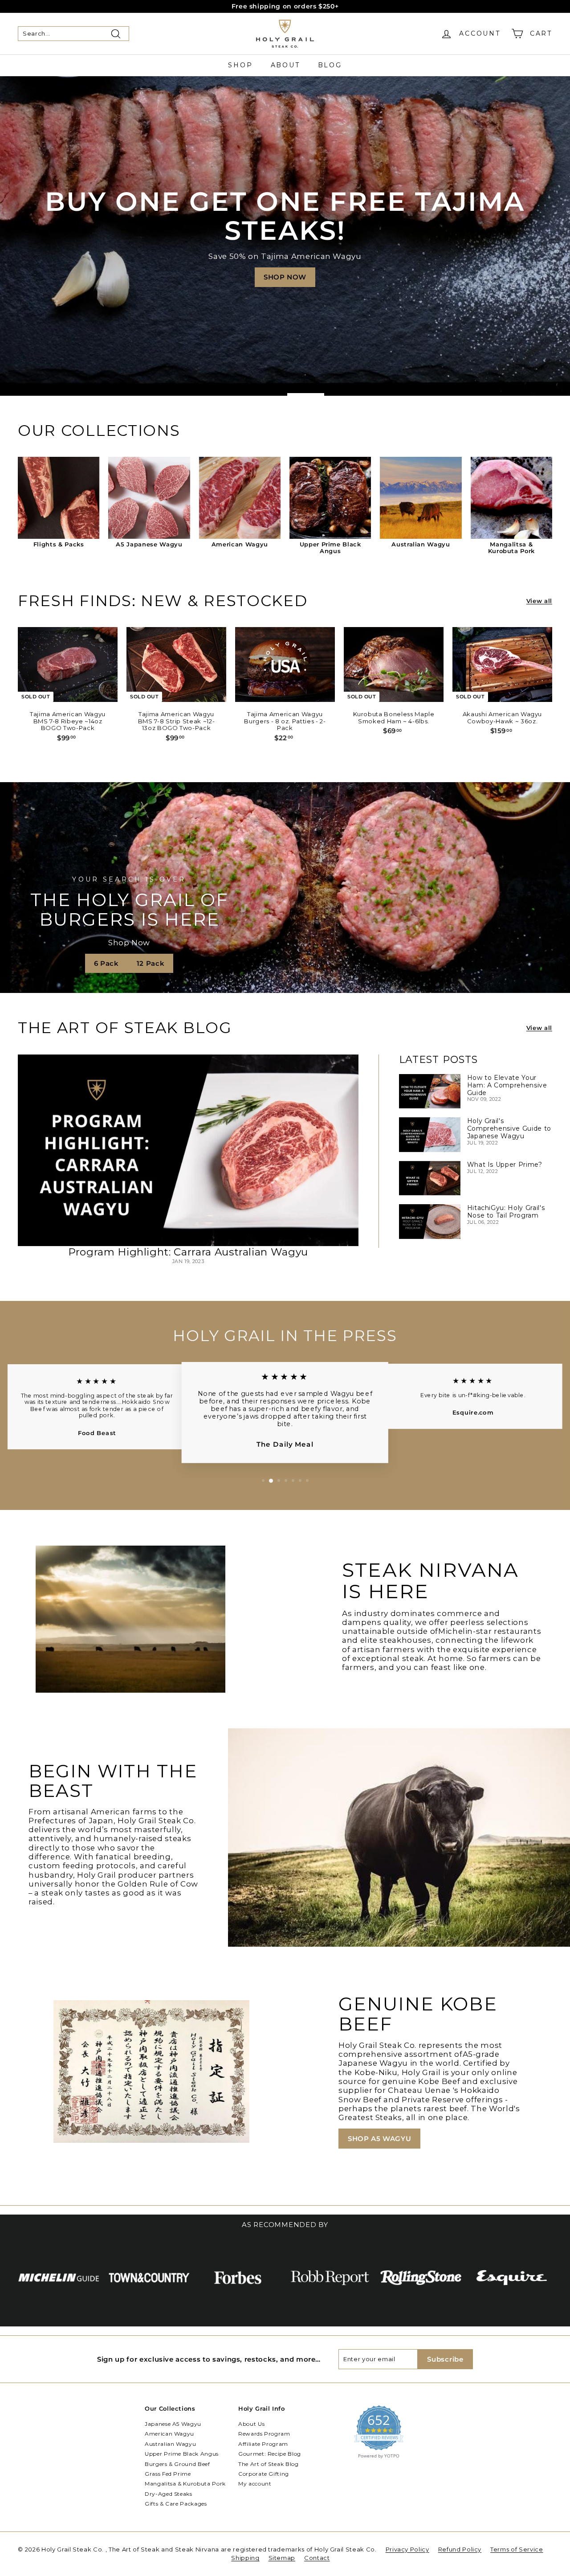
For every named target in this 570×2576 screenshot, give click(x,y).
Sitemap (282, 2558)
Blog (330, 65)
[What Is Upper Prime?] (430, 1178)
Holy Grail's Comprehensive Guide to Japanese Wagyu (509, 1128)
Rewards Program (264, 2434)
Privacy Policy (407, 2549)
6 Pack (106, 963)
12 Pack (151, 963)
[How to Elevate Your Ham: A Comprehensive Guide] (430, 1091)
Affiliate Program (263, 2444)
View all (539, 601)
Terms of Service (517, 2549)
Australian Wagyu (170, 2444)
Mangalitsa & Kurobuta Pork (185, 2484)
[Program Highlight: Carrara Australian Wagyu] (188, 1150)
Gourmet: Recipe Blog (270, 2454)
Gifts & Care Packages (176, 2504)
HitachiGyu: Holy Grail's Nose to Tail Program (506, 1212)
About (285, 65)
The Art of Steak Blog (269, 2464)
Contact (317, 2558)
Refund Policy (460, 2549)
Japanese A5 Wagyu (173, 2424)
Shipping (245, 2558)
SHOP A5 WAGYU (379, 2139)
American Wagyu (169, 2434)
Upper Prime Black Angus (182, 2454)
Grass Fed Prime (168, 2474)
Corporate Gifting (264, 2474)
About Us (251, 2424)
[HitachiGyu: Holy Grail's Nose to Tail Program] (430, 1221)
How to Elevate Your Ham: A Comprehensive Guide (507, 1085)
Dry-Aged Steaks (169, 2494)
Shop (240, 65)
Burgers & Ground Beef (177, 2464)
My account (255, 2484)
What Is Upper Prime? (505, 1165)
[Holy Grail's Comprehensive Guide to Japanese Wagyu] (430, 1134)
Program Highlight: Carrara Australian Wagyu (188, 1252)
